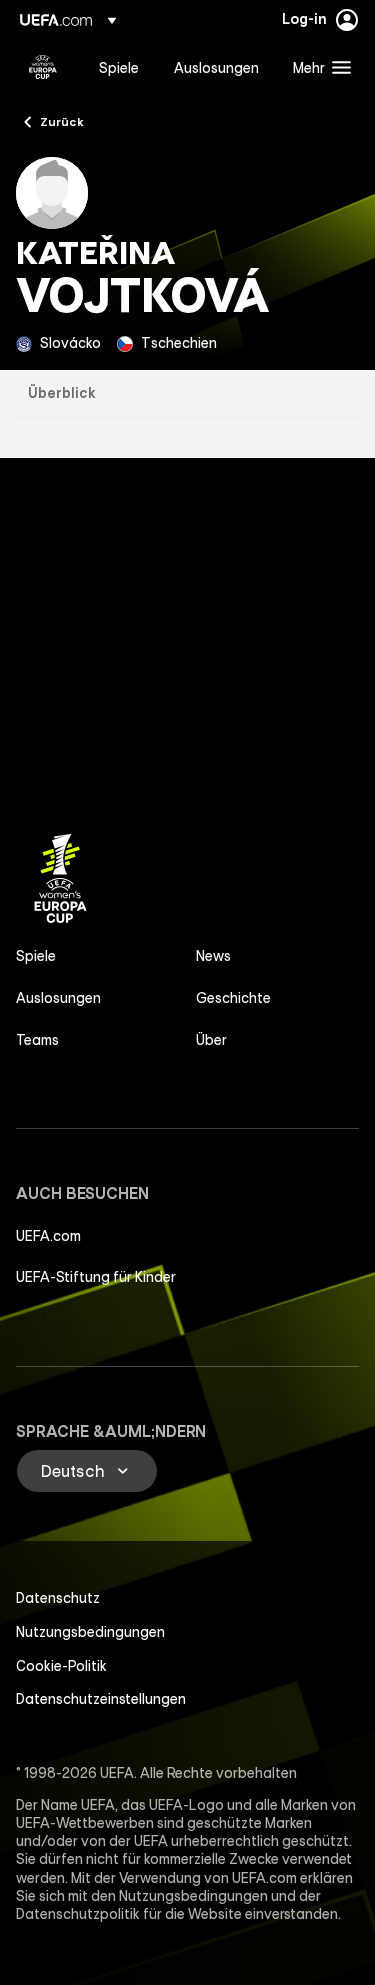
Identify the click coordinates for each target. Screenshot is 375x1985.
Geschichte (233, 998)
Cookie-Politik (61, 1666)
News (213, 956)
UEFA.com (48, 1236)
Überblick (62, 393)
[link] (119, 67)
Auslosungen (58, 998)
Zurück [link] (62, 121)
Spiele (36, 956)
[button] (317, 67)
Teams (37, 1040)
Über (211, 1040)
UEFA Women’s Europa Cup (43, 67)
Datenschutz (58, 1598)
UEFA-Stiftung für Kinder (96, 1277)
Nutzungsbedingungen (90, 1632)
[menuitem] (119, 67)
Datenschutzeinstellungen (101, 1699)
